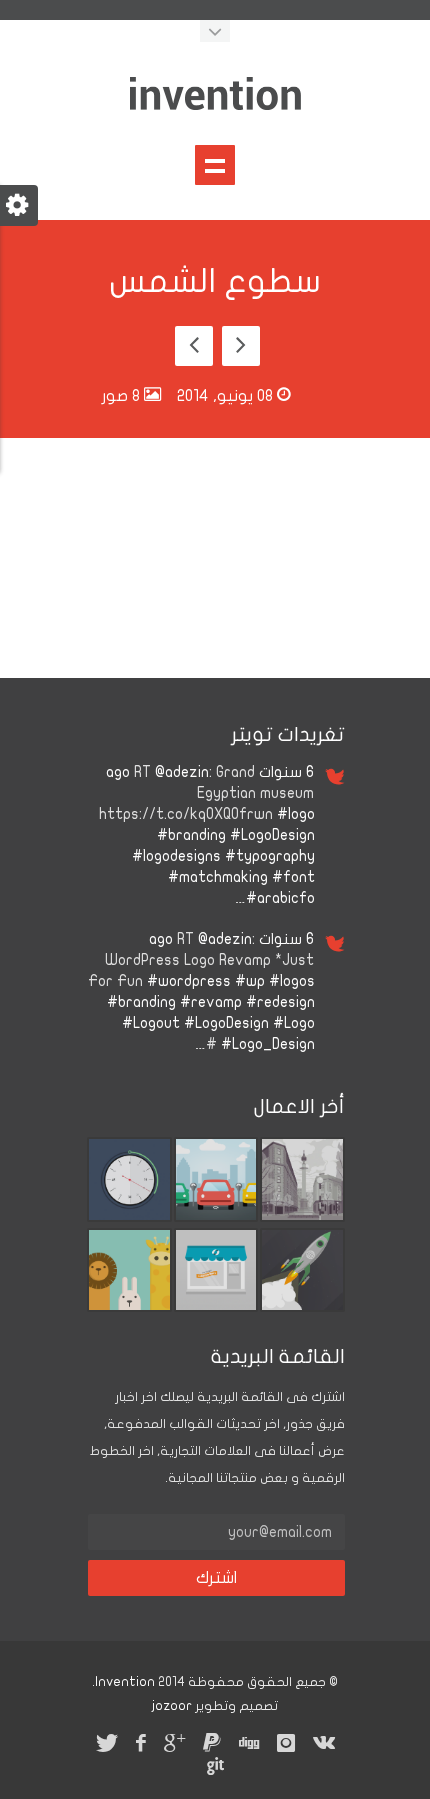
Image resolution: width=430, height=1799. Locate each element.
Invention (125, 1682)
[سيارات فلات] (216, 1217)
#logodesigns (176, 856)
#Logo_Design (268, 1044)
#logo (296, 814)
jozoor (172, 1706)
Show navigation (215, 165)
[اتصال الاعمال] (216, 1307)
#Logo (294, 1023)
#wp (250, 981)
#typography (270, 856)
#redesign (280, 1002)
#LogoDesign (272, 835)
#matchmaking (218, 877)
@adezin (182, 772)
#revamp (211, 1002)
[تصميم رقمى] (302, 1217)
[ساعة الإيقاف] (129, 1217)
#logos (292, 981)
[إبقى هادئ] (129, 1307)
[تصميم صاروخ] (302, 1307)
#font (293, 877)
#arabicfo (280, 898)
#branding (191, 835)
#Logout (151, 1023)
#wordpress (189, 981)
